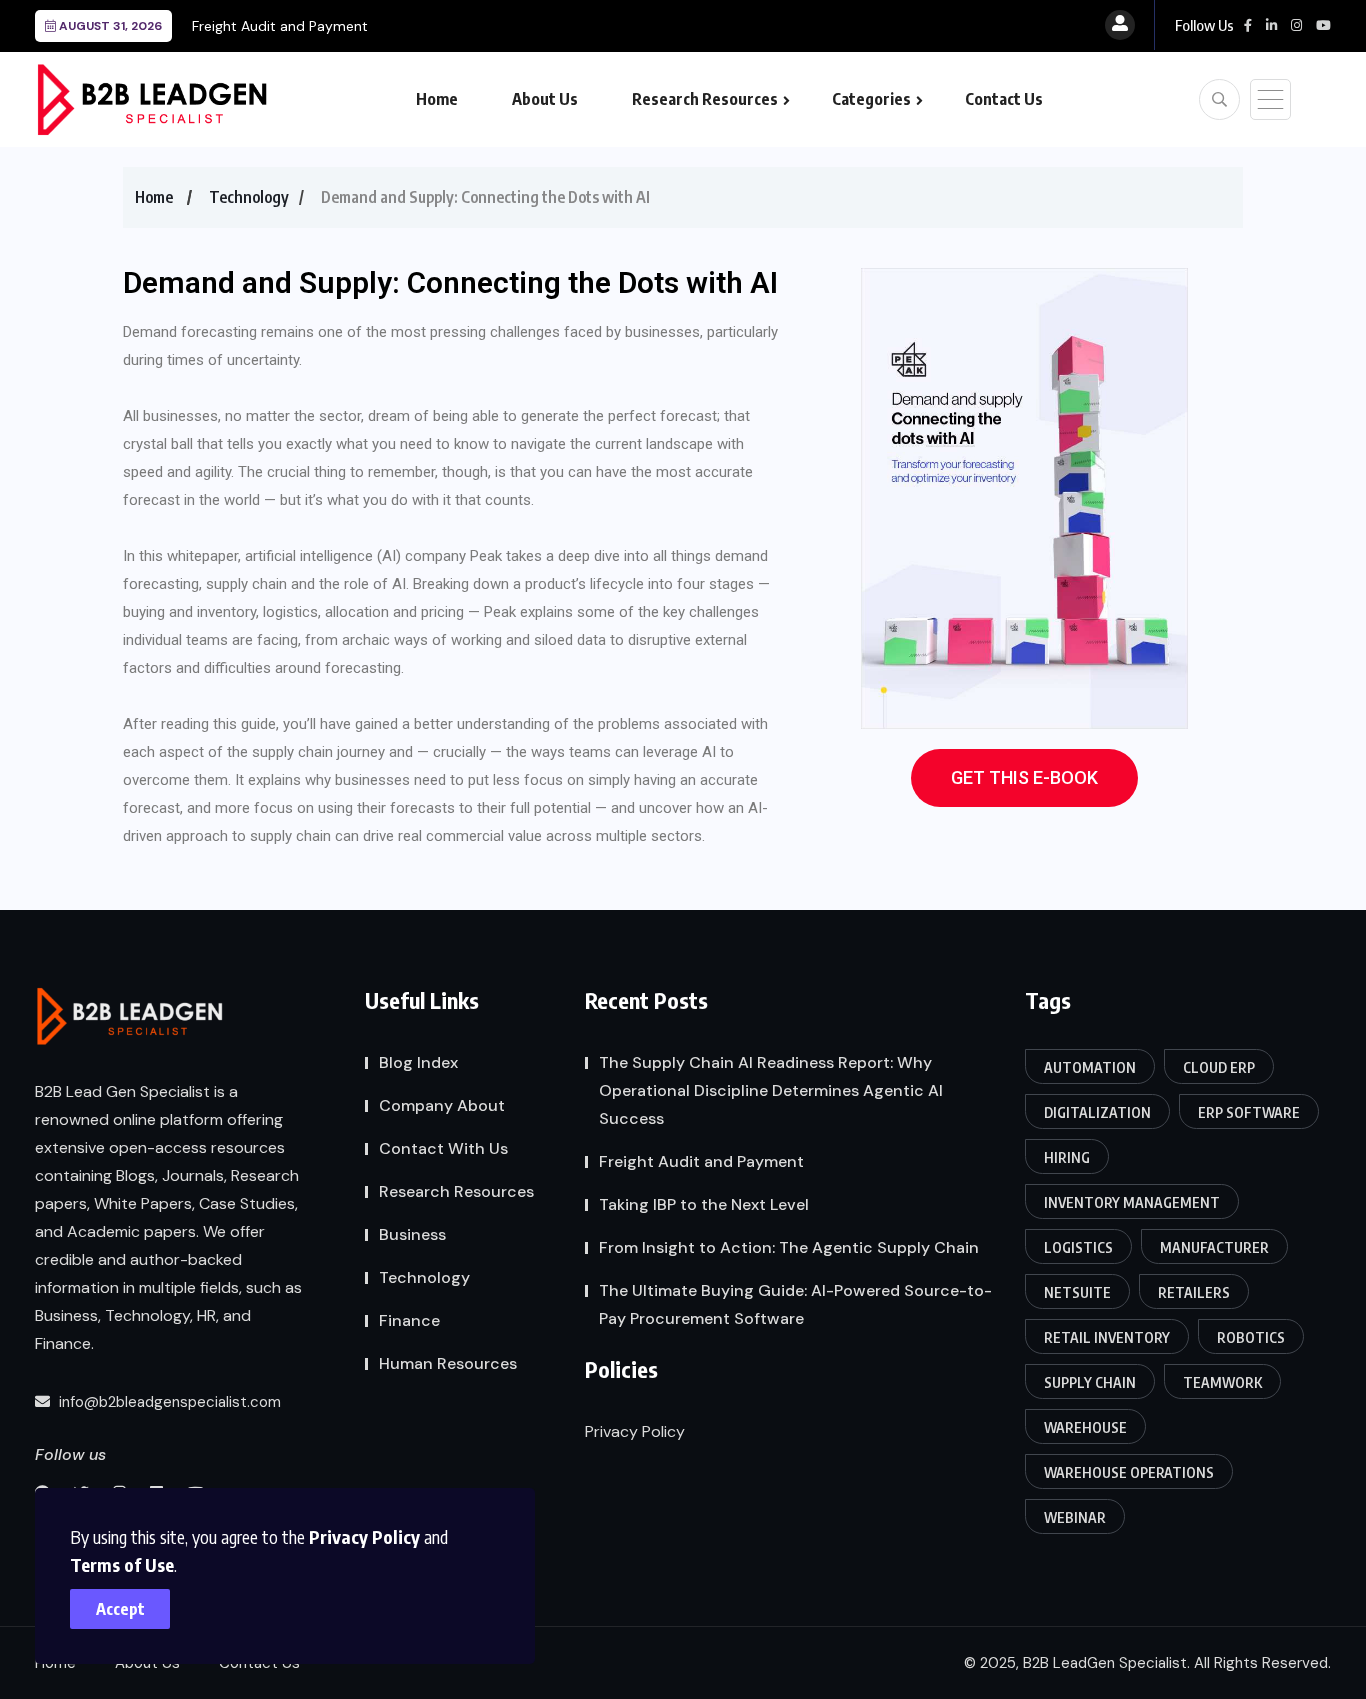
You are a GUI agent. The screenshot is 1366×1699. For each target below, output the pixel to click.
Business (412, 1234)
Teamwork (1222, 1382)
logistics (1078, 1247)
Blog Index (418, 1062)
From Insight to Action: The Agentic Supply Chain (789, 1247)
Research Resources (705, 99)
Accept (120, 1609)
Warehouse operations (1129, 1472)
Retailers (1194, 1292)
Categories (871, 99)
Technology (249, 197)
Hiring (1067, 1157)
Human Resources (448, 1363)
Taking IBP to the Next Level (704, 1204)
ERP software (1249, 1112)
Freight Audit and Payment (280, 26)
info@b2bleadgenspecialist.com (168, 1402)
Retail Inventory (1107, 1337)
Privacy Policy (364, 1536)
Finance (409, 1320)
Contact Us (1004, 99)
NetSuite (1077, 1292)
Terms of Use (122, 1564)
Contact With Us (443, 1148)
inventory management (1132, 1202)
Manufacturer (1214, 1247)
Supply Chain (1090, 1382)
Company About (442, 1105)
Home (437, 99)
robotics (1251, 1337)
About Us (545, 99)
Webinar (1075, 1517)
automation (1090, 1067)
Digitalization (1097, 1112)
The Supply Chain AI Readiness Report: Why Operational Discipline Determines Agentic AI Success (771, 1090)
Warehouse (1085, 1427)
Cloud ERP (1219, 1067)
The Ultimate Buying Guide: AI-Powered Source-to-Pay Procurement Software (795, 1304)
